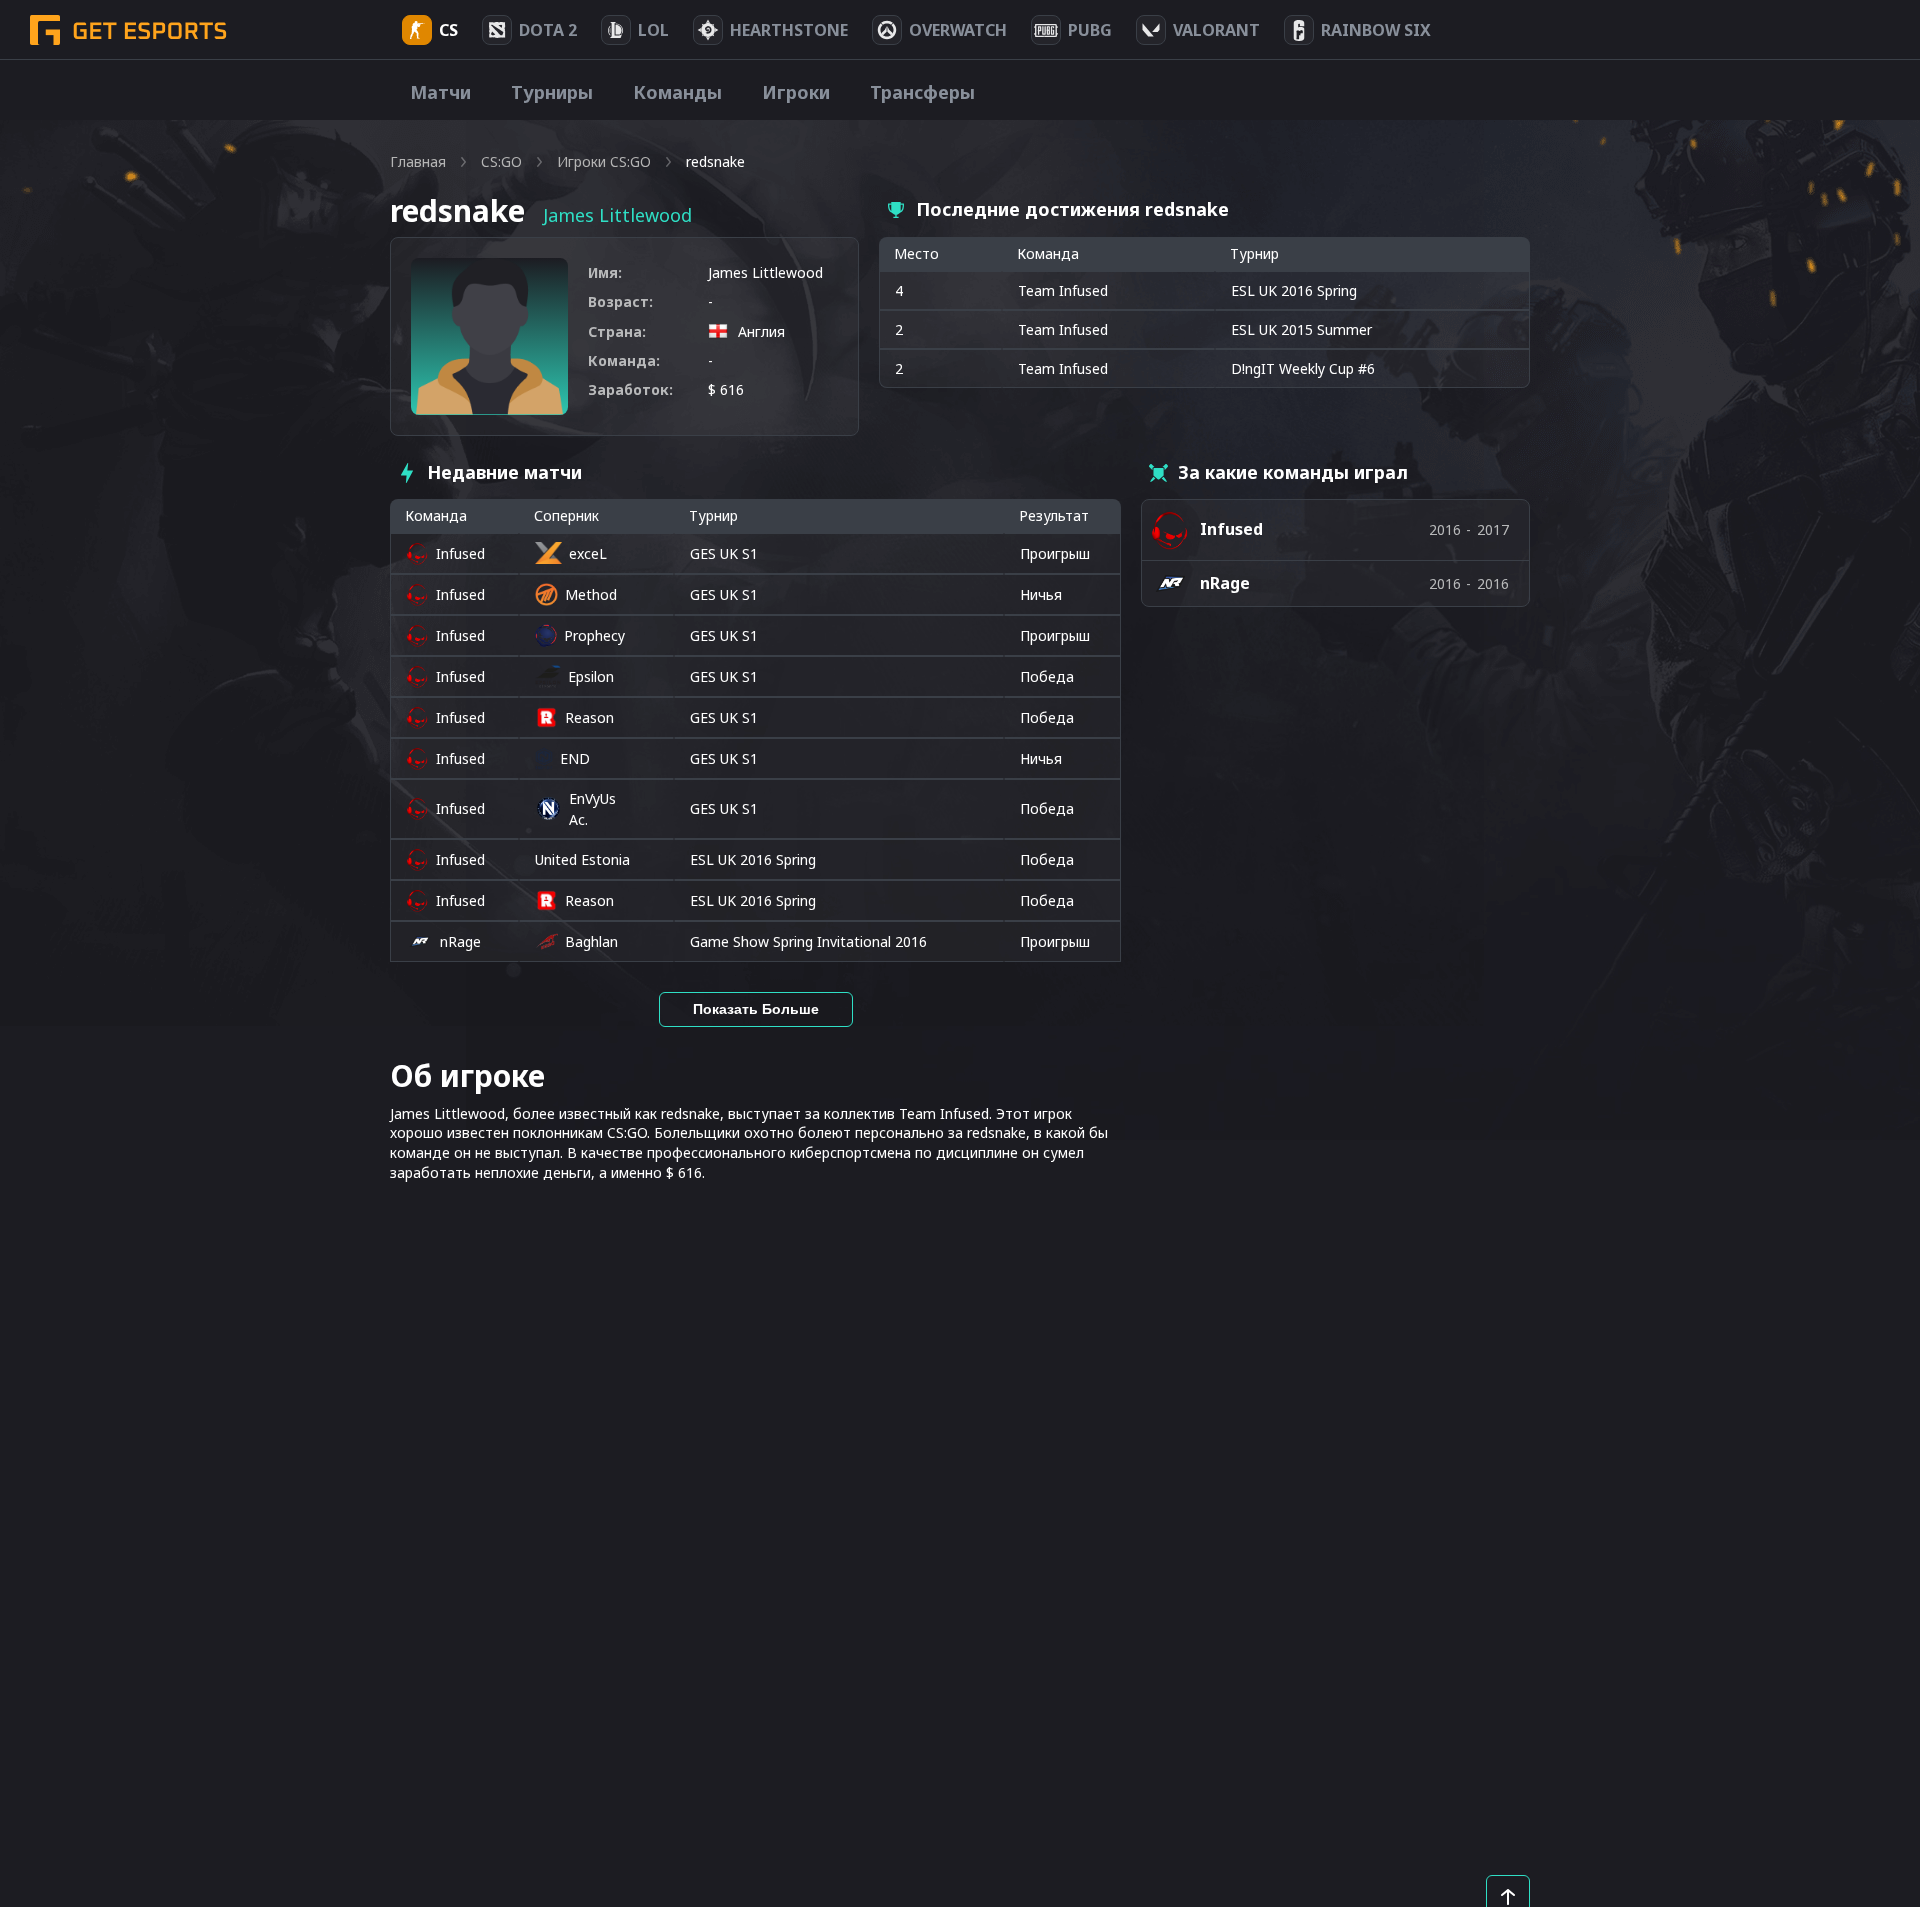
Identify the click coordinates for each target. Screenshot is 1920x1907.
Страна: (617, 331)
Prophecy (594, 635)
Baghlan (591, 941)
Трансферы (922, 92)
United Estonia (582, 859)
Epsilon (591, 676)
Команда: (624, 360)
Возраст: (620, 301)
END (575, 758)
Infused (460, 553)
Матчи (440, 92)
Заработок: (630, 389)
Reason (589, 717)
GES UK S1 (724, 553)
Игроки (796, 92)
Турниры (552, 92)
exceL (588, 553)
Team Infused (1063, 290)
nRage (460, 941)
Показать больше (756, 1009)
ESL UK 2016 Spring (753, 859)
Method (591, 594)
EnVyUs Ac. (592, 809)
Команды (677, 92)
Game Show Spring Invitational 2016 (808, 941)
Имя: (605, 272)
